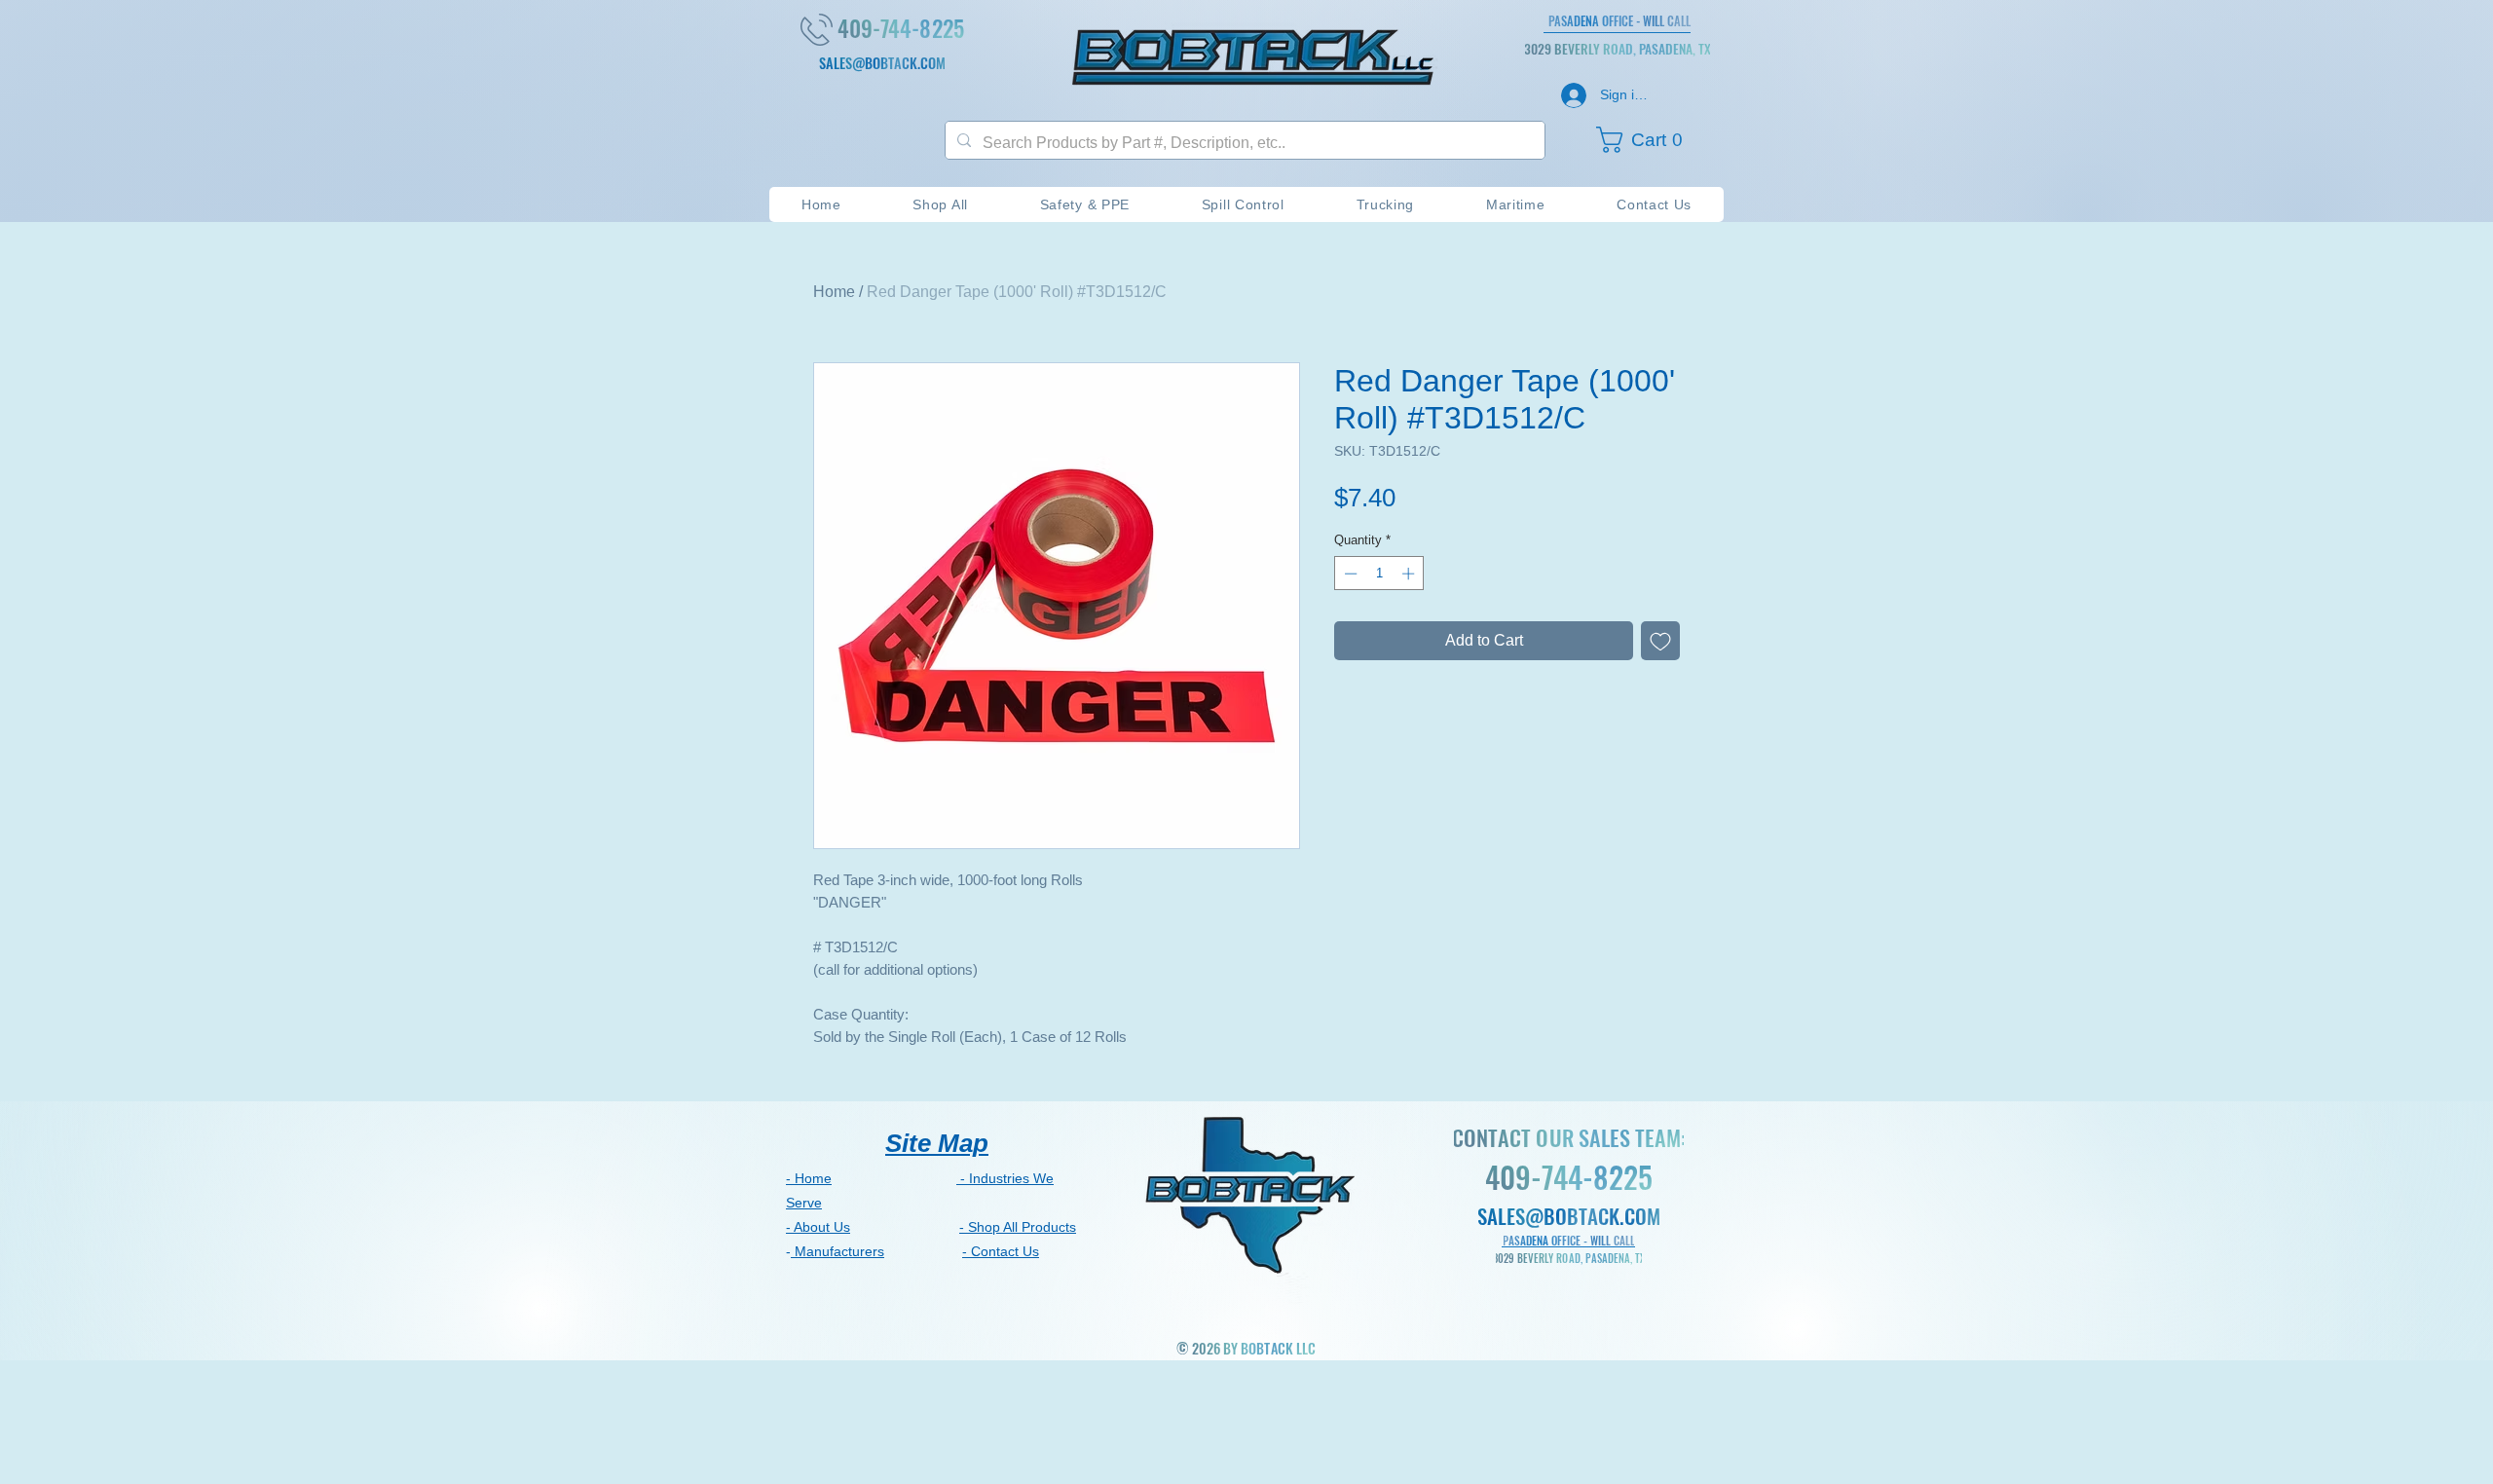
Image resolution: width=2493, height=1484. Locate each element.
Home (834, 292)
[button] (1649, 140)
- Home (809, 1178)
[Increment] (1410, 574)
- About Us (818, 1227)
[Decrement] (1349, 574)
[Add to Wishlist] (1660, 641)
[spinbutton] (1379, 574)
